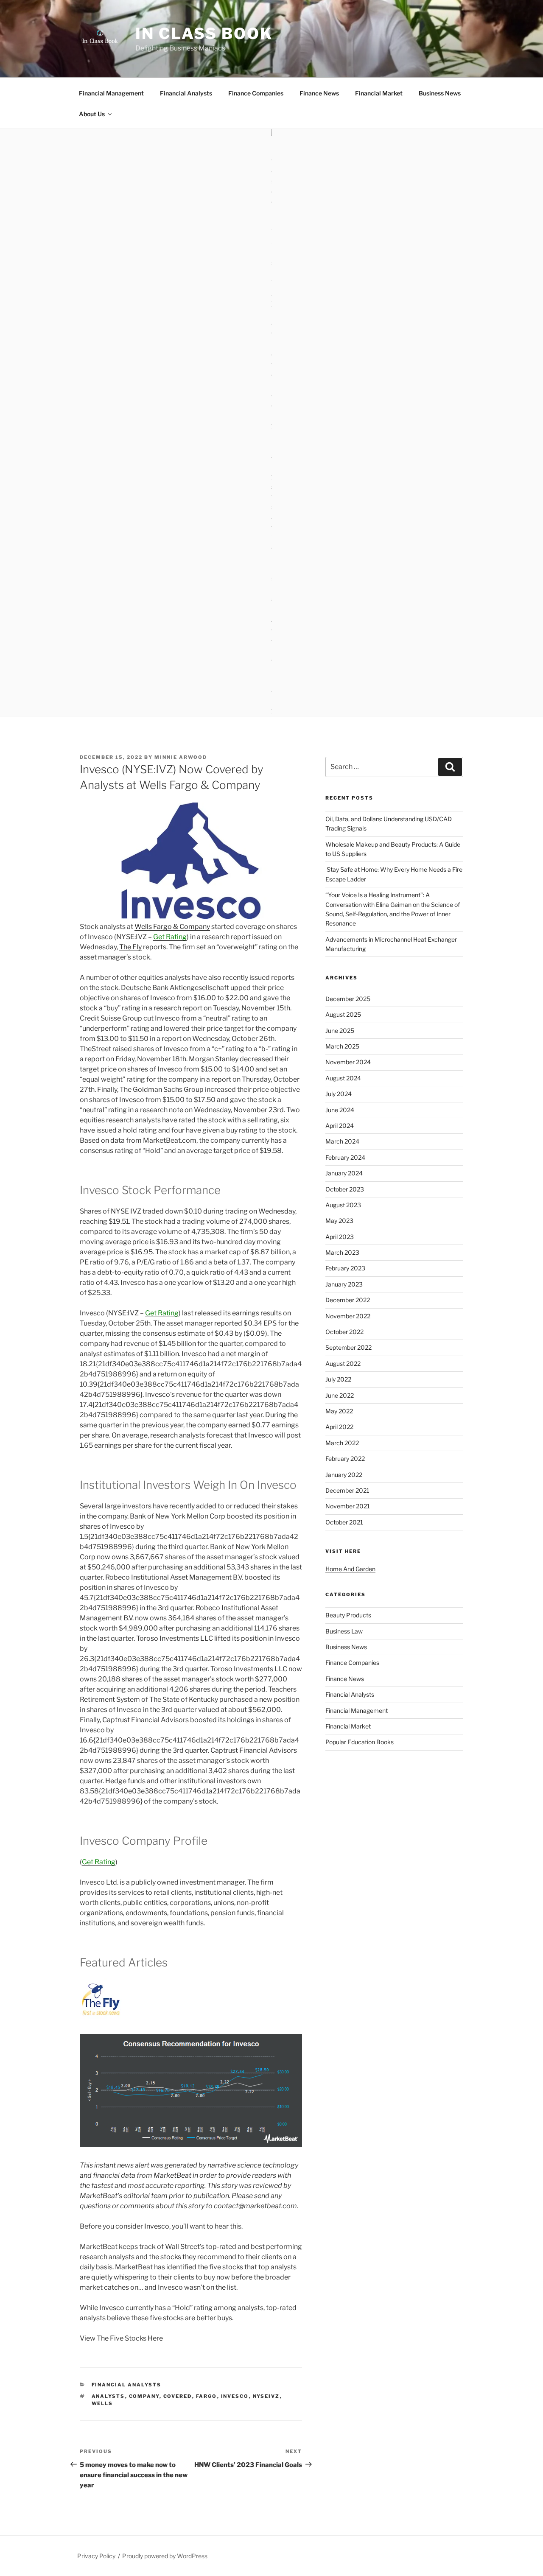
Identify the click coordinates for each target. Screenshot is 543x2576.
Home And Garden (350, 1569)
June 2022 (340, 1395)
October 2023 (345, 1189)
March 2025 (342, 1046)
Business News (440, 93)
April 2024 (340, 1126)
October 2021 (344, 1522)
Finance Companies (256, 93)
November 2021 (348, 1506)
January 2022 (344, 1475)
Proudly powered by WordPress (165, 2556)
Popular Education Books (360, 1742)
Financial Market (379, 93)
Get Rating (170, 937)
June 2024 (340, 1110)
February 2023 (345, 1268)
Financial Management (111, 93)
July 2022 (338, 1379)
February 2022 (345, 1459)
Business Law (344, 1631)
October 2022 (344, 1332)
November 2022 (348, 1316)
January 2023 (344, 1284)
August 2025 (343, 1014)
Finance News (319, 93)
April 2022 (339, 1427)
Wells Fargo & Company (172, 927)
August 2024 (343, 1078)
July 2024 (339, 1094)
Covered (178, 2396)
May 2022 (339, 1411)
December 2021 (347, 1490)
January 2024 (344, 1173)
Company (144, 2396)
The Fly (130, 947)
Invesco (235, 2396)
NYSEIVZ (266, 2396)
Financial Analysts (186, 93)
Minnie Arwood (181, 757)
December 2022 (348, 1300)
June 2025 (340, 1031)
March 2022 (342, 1443)
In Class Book (204, 34)
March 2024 (342, 1141)
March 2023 (342, 1252)
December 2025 (348, 999)
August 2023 (343, 1205)
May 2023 (339, 1221)
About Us (92, 114)
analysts (108, 2396)
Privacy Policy (96, 2556)
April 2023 (340, 1237)
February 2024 (345, 1157)
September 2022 (348, 1347)
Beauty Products (348, 1615)
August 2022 (343, 1364)
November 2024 (348, 1062)
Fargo (207, 2396)
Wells (102, 2403)
